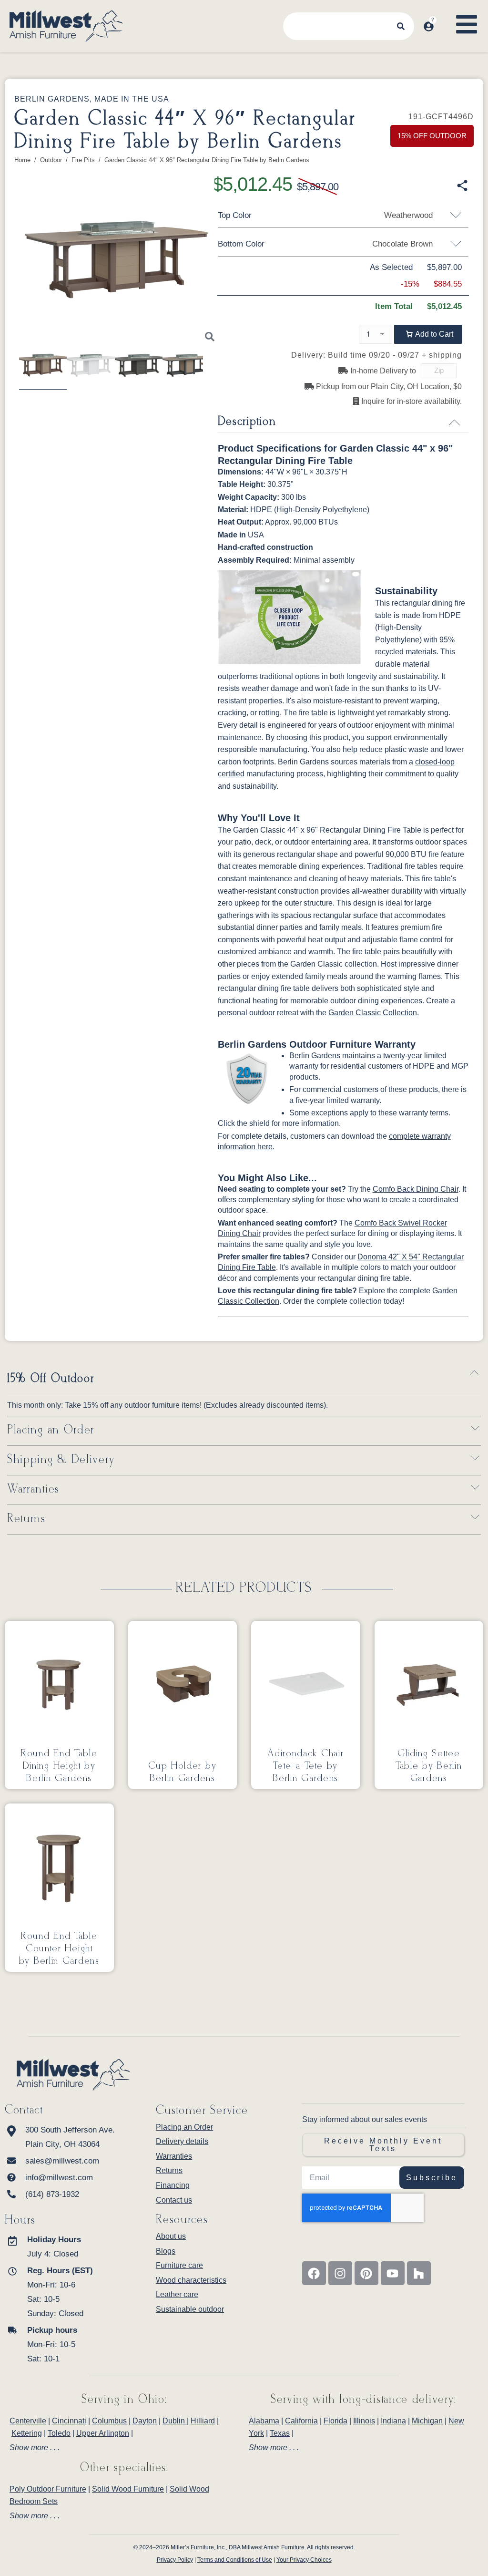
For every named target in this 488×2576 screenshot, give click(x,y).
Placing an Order (51, 1430)
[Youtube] (393, 2273)
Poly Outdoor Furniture (48, 2489)
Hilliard (203, 2421)
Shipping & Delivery (61, 1460)
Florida (335, 2421)
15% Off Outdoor (51, 1379)
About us (171, 2236)
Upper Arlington (103, 2433)
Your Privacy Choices (304, 2560)
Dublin (175, 2421)
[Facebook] (314, 2273)
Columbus (109, 2421)
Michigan (427, 2421)
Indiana (393, 2421)
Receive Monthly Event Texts (383, 2145)
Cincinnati (69, 2421)
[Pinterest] (366, 2273)
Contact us (174, 2200)
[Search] (401, 26)
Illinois (364, 2421)
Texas (280, 2433)
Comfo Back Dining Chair (416, 1189)
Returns (26, 1519)
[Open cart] (444, 17)
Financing (173, 2185)
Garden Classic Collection (373, 1013)
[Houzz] (419, 2273)
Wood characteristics (191, 2280)
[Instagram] (340, 2273)
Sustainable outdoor (190, 2309)
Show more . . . (35, 2448)
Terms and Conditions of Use (235, 2560)
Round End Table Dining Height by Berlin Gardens (59, 1766)
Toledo (59, 2433)
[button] (428, 334)
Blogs (166, 2251)
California (301, 2421)
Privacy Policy (175, 2560)
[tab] (124, 2448)
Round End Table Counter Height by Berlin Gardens (59, 1948)
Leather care (177, 2294)
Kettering (27, 2433)
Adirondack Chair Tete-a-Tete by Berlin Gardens (305, 1766)
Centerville (28, 2421)
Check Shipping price (465, 371)
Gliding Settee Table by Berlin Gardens (429, 1766)
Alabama (264, 2421)
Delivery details (182, 2141)
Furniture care (179, 2265)
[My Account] (429, 26)
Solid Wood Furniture (128, 2489)
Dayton (145, 2421)
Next (230, 269)
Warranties (33, 1489)
